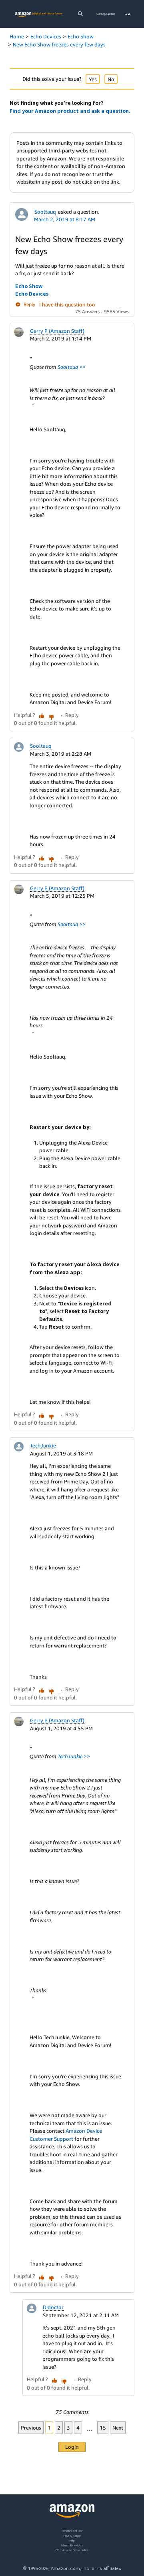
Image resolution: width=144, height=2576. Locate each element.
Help (72, 2540)
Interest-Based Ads (72, 2545)
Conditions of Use (72, 2531)
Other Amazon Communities (72, 2550)
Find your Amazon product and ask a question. (70, 111)
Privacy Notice (72, 2535)
